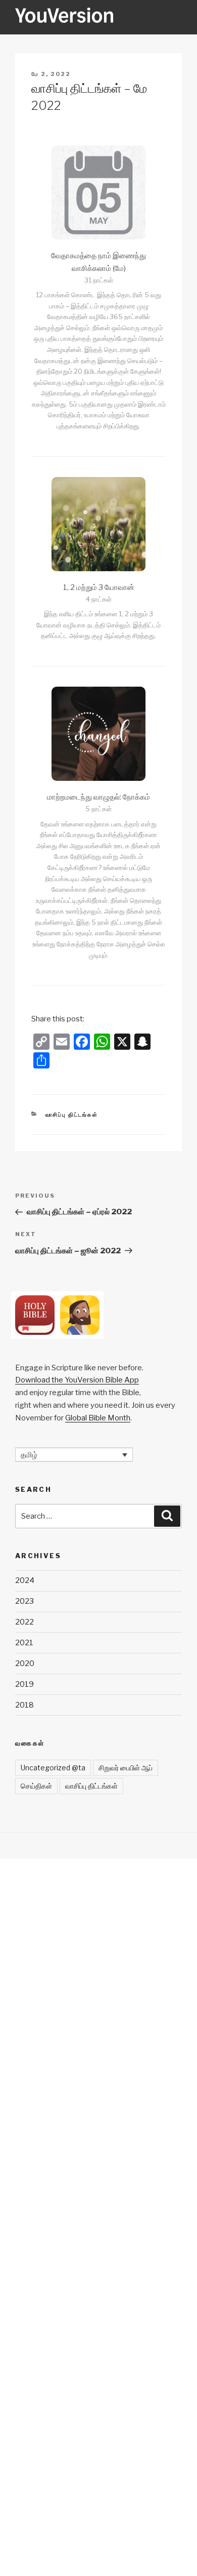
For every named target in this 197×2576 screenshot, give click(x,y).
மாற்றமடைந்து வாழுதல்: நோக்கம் (98, 797)
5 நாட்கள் (98, 809)
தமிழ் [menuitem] (29, 1454)
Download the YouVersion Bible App (77, 1380)
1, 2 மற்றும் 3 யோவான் (99, 587)
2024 (25, 1580)
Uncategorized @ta (53, 1768)
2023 (24, 1601)
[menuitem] (74, 1455)
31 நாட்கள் (99, 280)
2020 (25, 1663)
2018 (24, 1705)
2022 (24, 1622)
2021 (24, 1643)
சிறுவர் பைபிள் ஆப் (126, 1768)
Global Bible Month (98, 1418)
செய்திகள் (36, 1786)
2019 (24, 1684)
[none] (74, 1455)
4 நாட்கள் (99, 599)
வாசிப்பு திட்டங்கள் (72, 1115)
